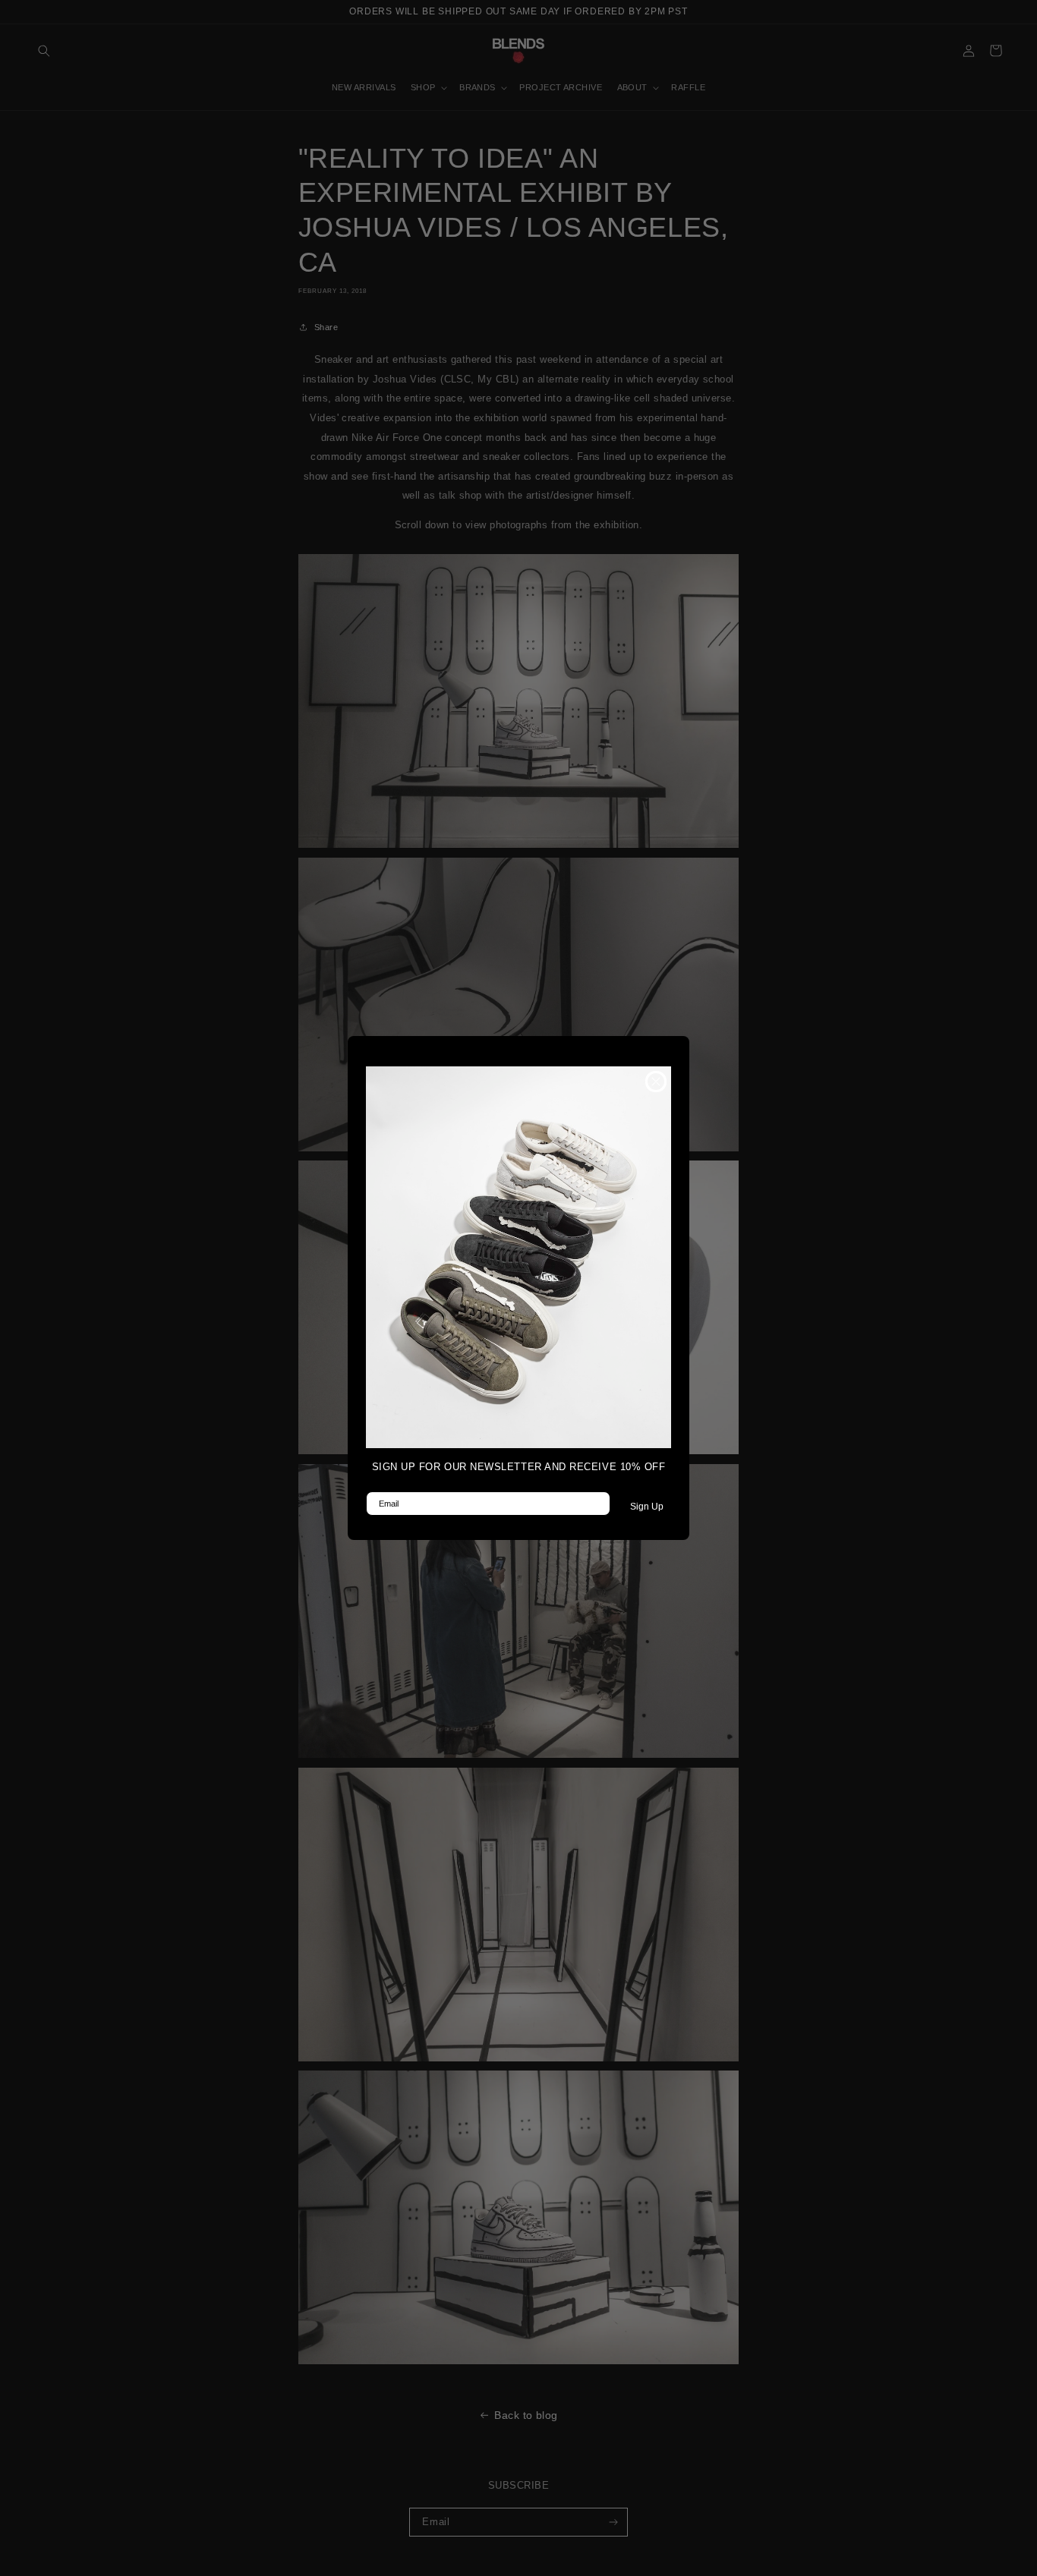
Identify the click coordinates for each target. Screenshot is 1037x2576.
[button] (518, 1257)
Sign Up (647, 1507)
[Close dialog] (656, 1082)
